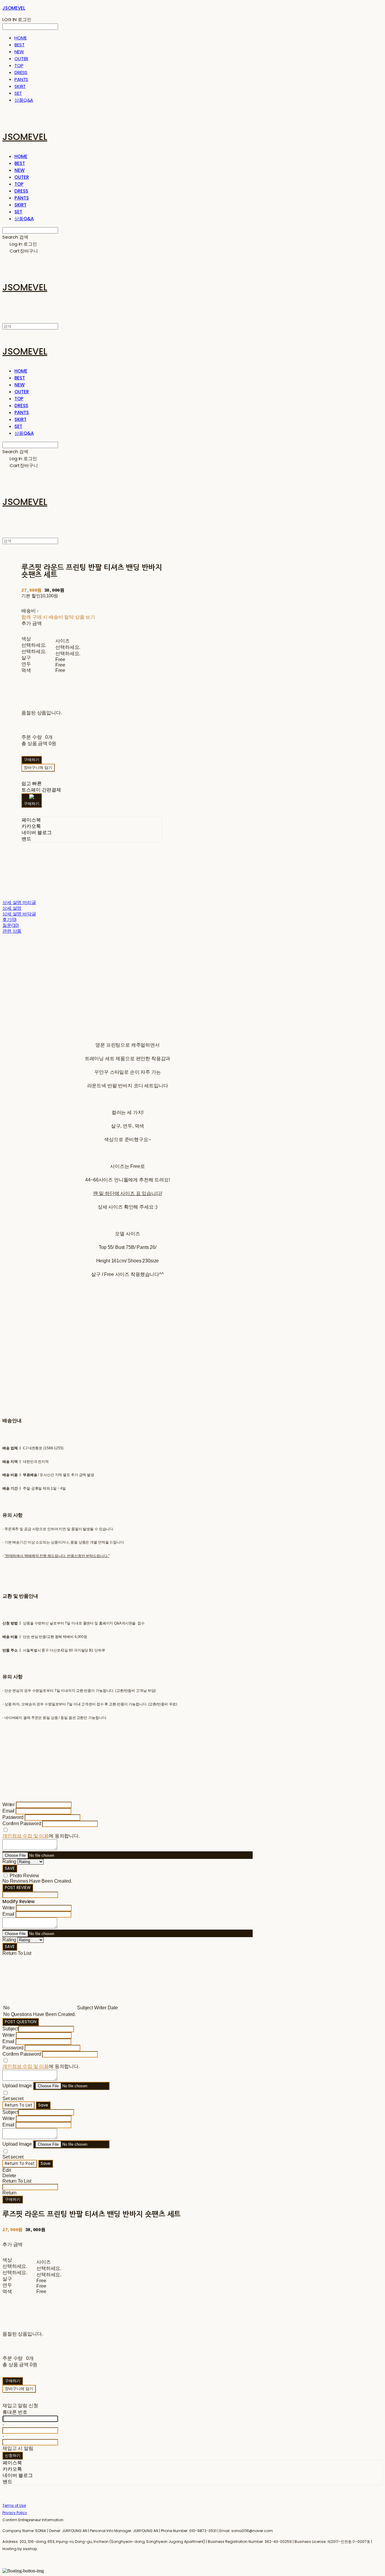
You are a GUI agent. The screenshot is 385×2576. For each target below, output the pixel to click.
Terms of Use (14, 2505)
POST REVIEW (18, 1888)
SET (18, 93)
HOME (20, 38)
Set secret (13, 2099)
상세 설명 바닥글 (19, 914)
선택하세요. (34, 645)
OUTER (21, 59)
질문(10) (11, 925)
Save (43, 2105)
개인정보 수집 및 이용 (26, 1836)
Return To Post (20, 2164)
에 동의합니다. (41, 1836)
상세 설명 (12, 908)
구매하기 (13, 2199)
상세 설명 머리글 (19, 902)
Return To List (18, 2105)
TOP (19, 65)
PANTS (21, 79)
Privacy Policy (15, 2513)
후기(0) (9, 920)
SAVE (10, 1868)
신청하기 (13, 2455)
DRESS (21, 72)
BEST (19, 45)
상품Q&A (24, 100)
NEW (19, 52)
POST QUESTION (21, 2022)
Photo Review (24, 1876)
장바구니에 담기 (19, 2389)
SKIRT (20, 86)
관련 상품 (12, 931)
